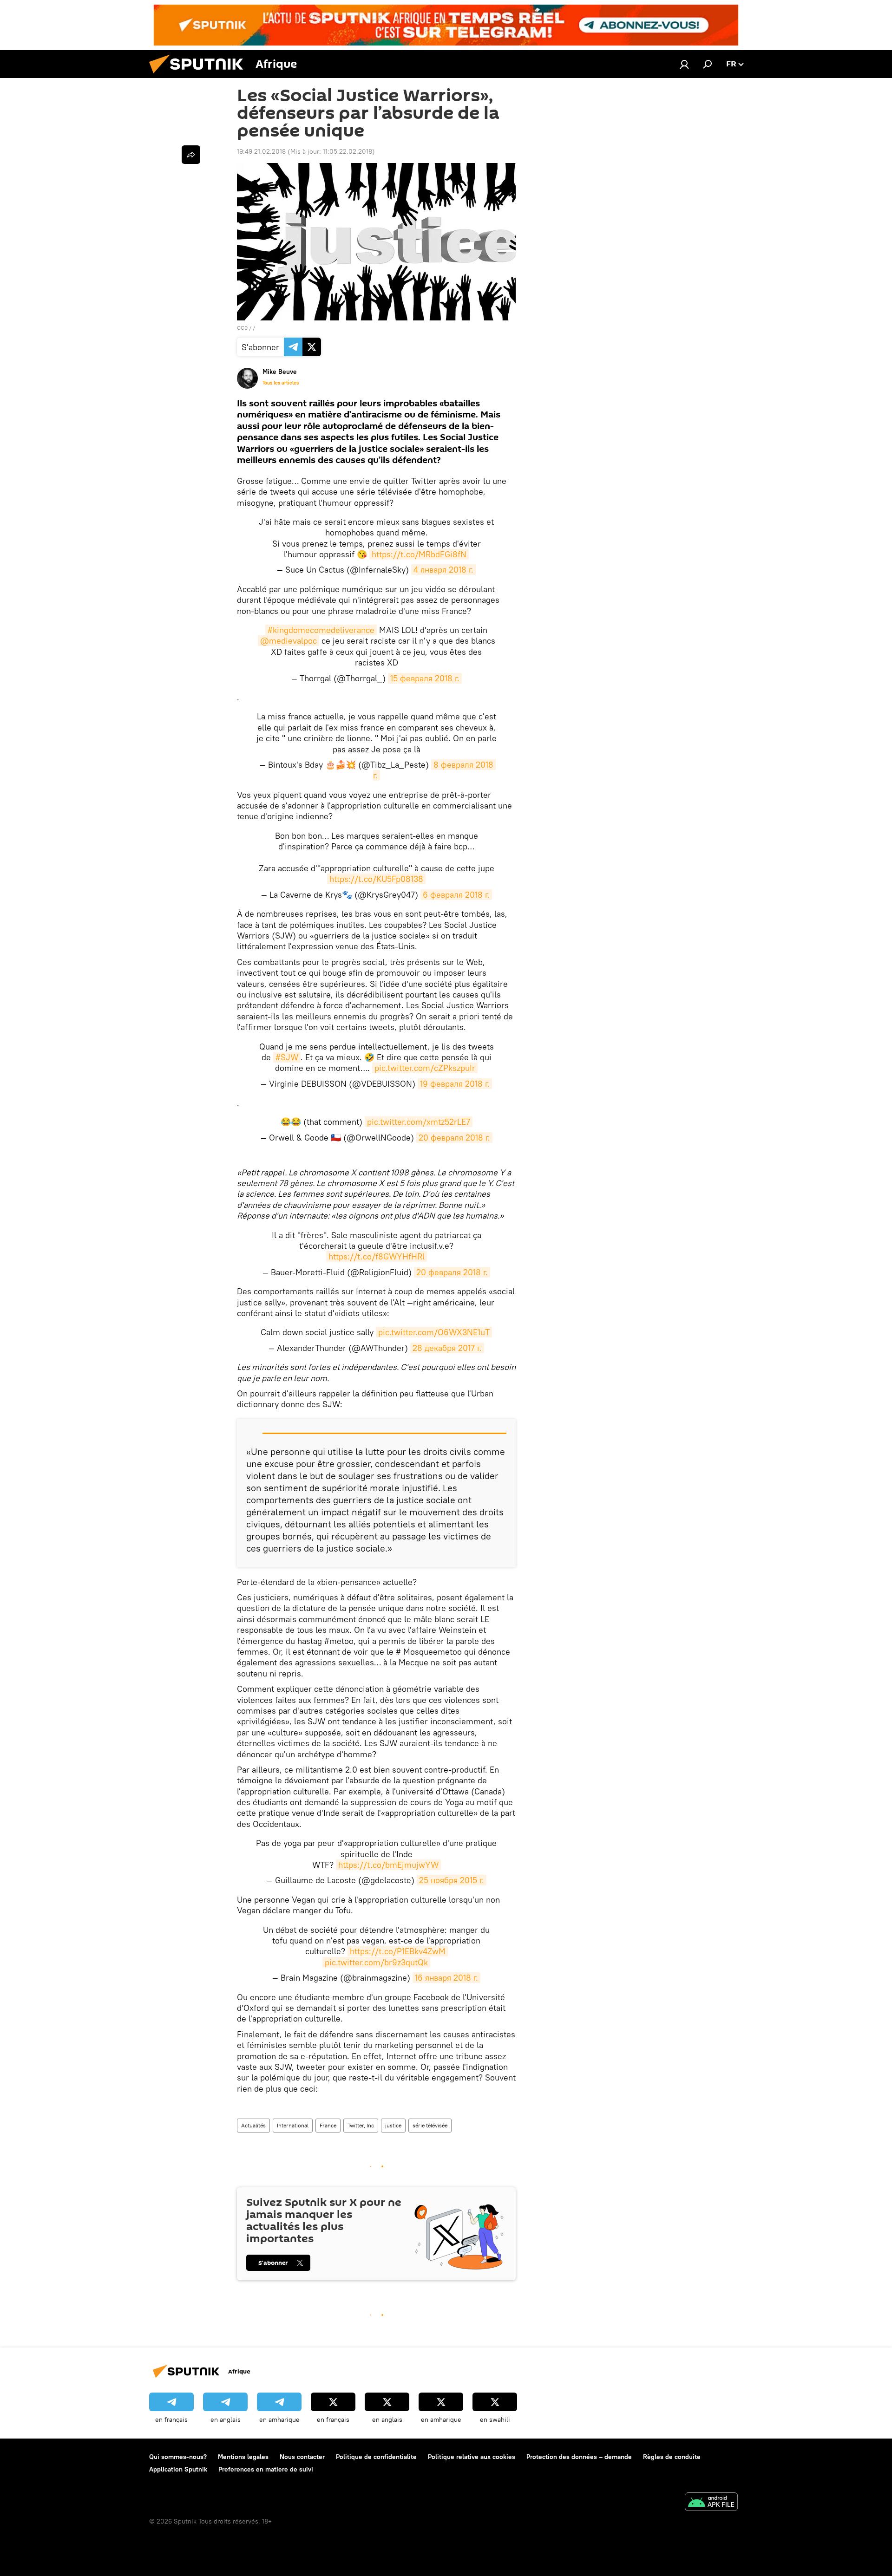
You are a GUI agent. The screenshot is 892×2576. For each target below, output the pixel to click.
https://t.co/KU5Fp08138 (376, 879)
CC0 (242, 328)
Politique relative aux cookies (472, 2457)
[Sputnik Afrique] (200, 76)
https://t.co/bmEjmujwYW (388, 1865)
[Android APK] (711, 2503)
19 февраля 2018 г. (455, 1084)
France (328, 2125)
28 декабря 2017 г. (447, 1348)
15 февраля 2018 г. (425, 678)
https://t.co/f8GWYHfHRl (377, 1256)
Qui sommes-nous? (178, 2457)
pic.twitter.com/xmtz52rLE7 (419, 1122)
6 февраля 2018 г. (456, 895)
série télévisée (430, 2125)
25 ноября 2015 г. (452, 1880)
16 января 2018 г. (446, 1978)
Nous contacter (302, 2457)
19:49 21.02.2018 (261, 151)
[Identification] (684, 64)
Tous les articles (281, 383)
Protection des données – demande (579, 2457)
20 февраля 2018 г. (454, 1138)
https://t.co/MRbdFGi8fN (419, 554)
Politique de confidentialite (376, 2457)
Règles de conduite (672, 2457)
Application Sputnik (178, 2469)
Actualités (253, 2125)
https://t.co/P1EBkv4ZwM (398, 1951)
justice (393, 2125)
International (293, 2125)
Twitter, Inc (361, 2125)
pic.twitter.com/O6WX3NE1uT (434, 1332)
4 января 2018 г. (443, 570)
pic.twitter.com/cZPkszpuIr (425, 1068)
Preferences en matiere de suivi (266, 2469)
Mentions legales (243, 2457)
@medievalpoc (289, 641)
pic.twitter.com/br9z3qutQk (376, 1962)
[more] (191, 155)
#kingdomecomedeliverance (321, 630)
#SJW (287, 1057)
